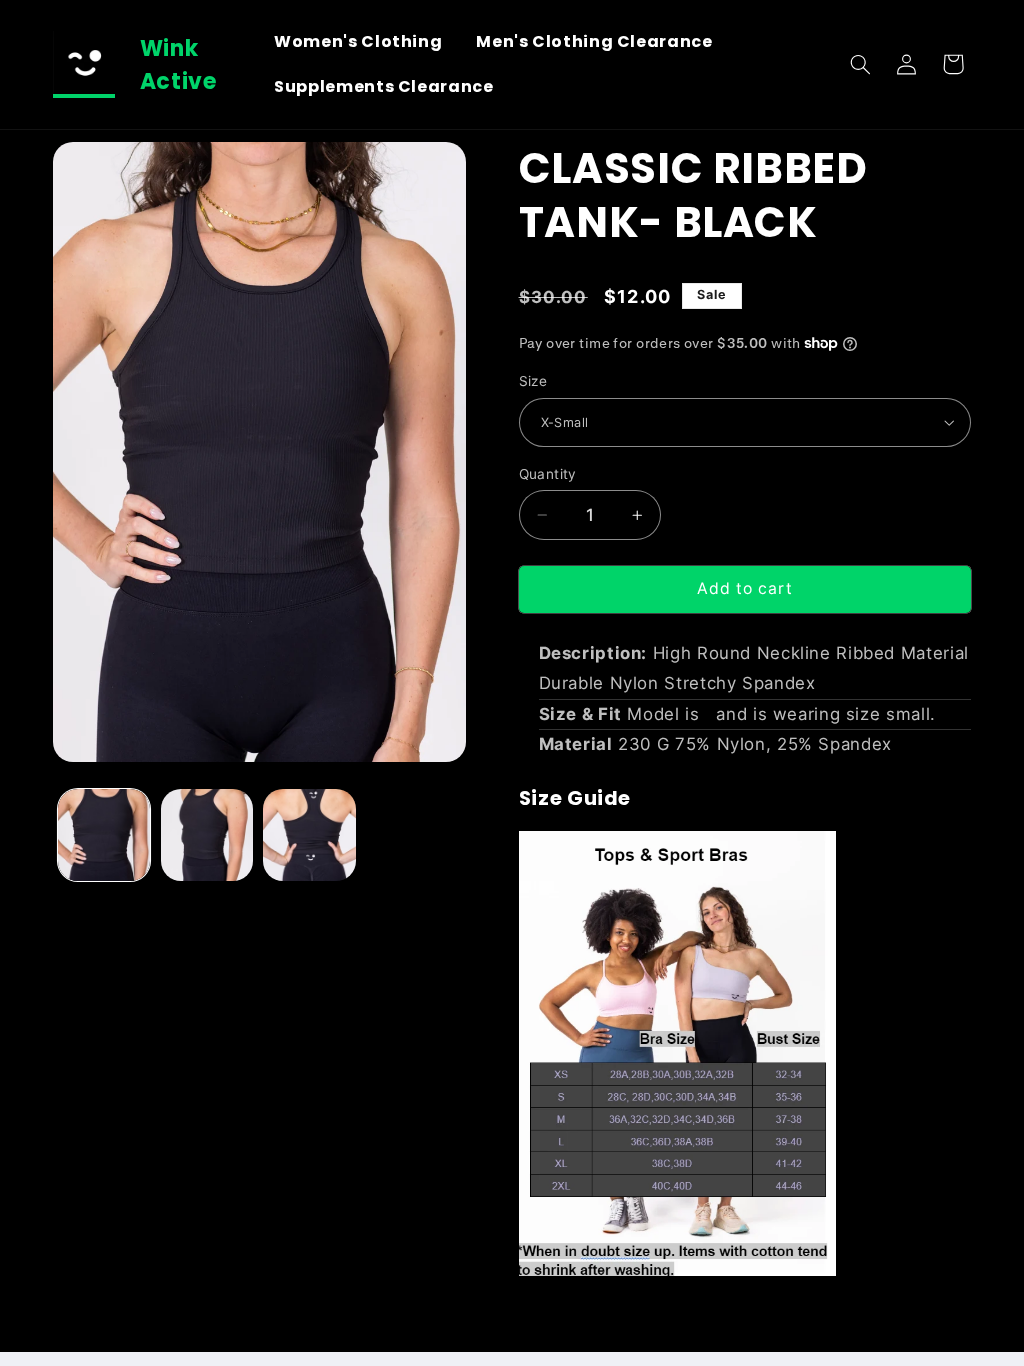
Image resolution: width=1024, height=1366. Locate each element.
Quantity (548, 474)
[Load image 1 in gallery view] (104, 835)
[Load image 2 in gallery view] (207, 835)
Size (533, 381)
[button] (860, 64)
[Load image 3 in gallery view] (309, 835)
